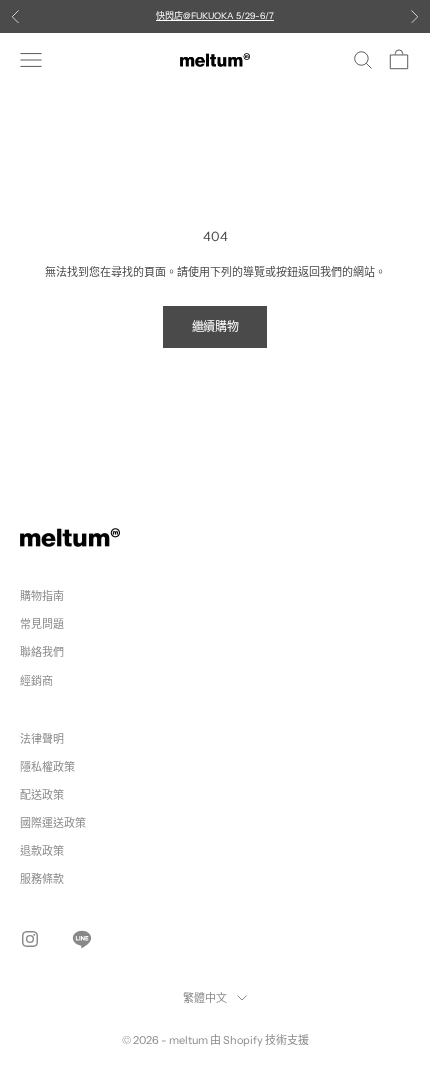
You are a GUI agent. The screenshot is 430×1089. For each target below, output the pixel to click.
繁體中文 (205, 998)
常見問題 (42, 624)
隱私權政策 (47, 767)
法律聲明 (42, 739)
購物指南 (42, 596)
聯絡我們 (42, 652)
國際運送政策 (53, 823)
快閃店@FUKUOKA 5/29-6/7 (215, 15)
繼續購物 (215, 326)
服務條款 (42, 879)
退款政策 (42, 851)
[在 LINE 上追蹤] (82, 939)
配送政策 (42, 795)
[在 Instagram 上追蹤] (30, 939)
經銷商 (36, 681)
